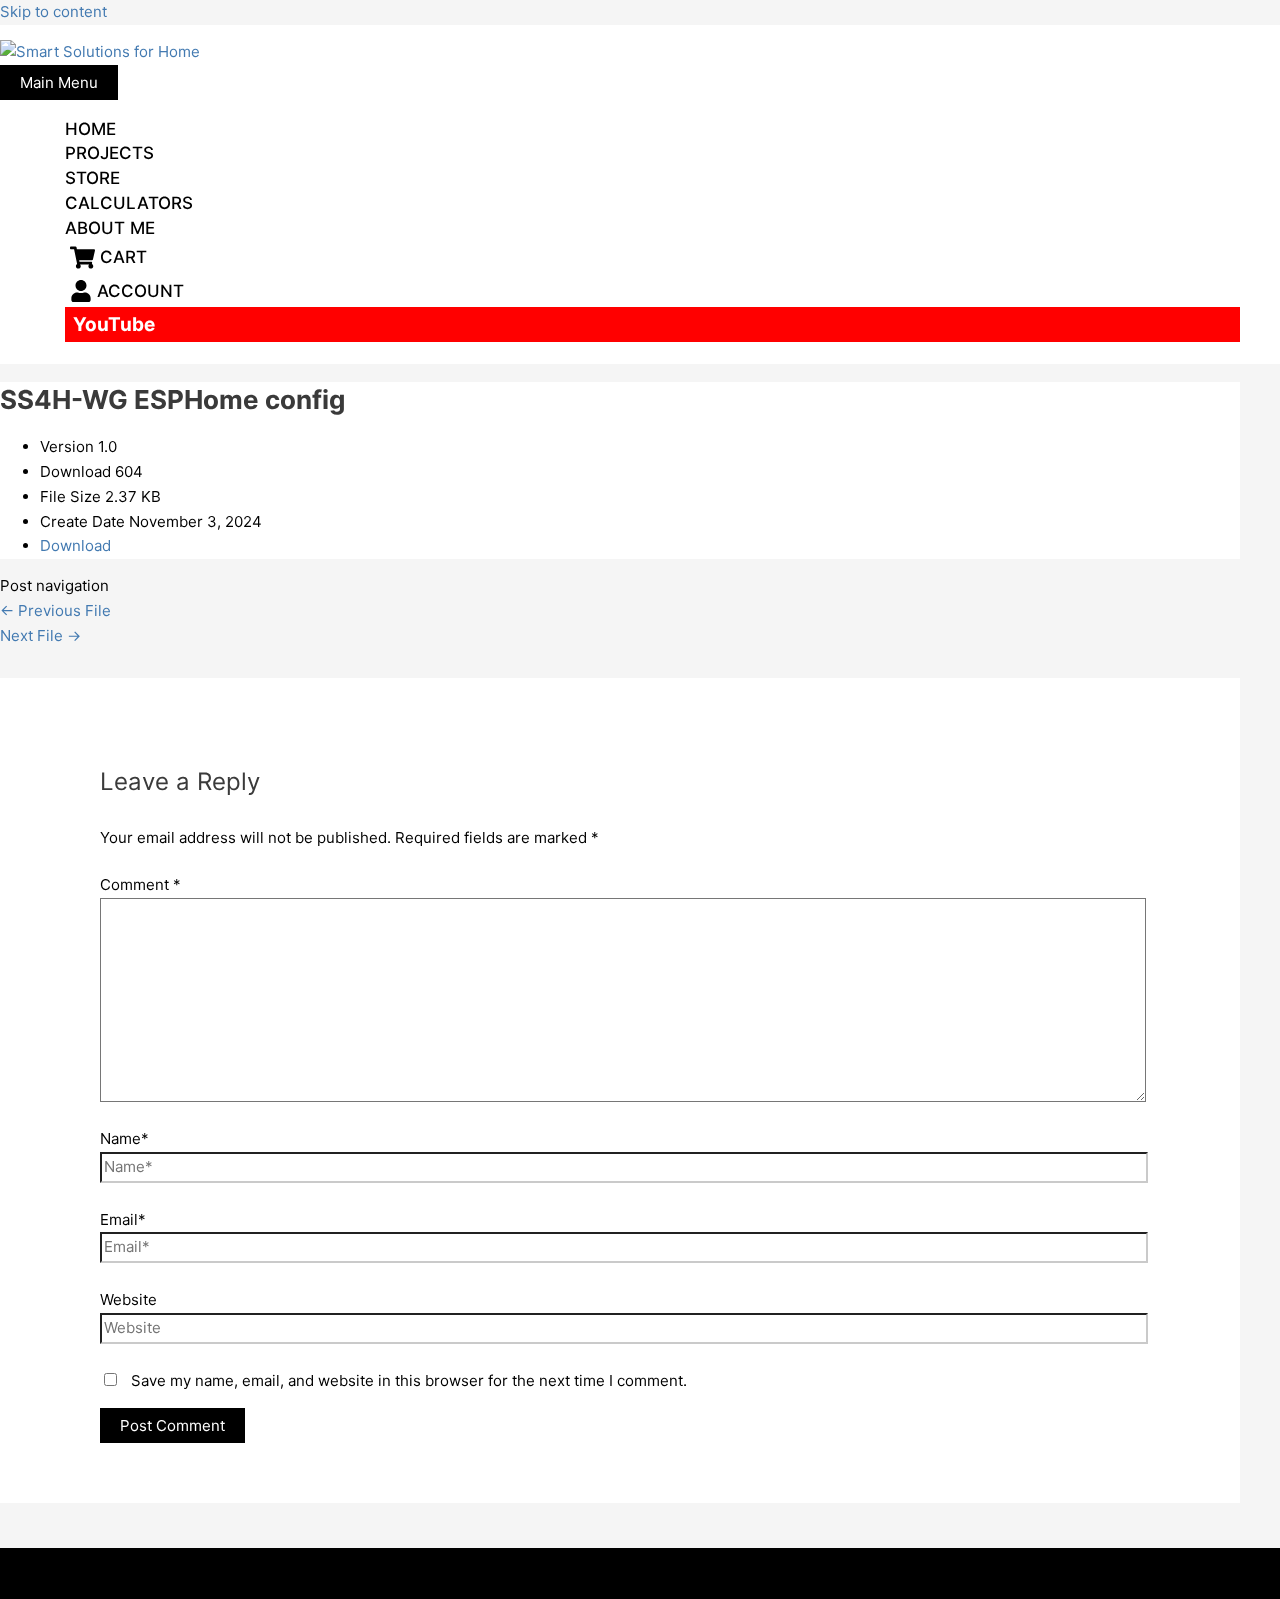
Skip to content (53, 11)
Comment (140, 884)
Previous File (55, 610)
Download (75, 545)
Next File (40, 635)
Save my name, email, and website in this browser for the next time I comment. (409, 1380)
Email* (123, 1219)
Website (128, 1299)
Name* (124, 1138)
